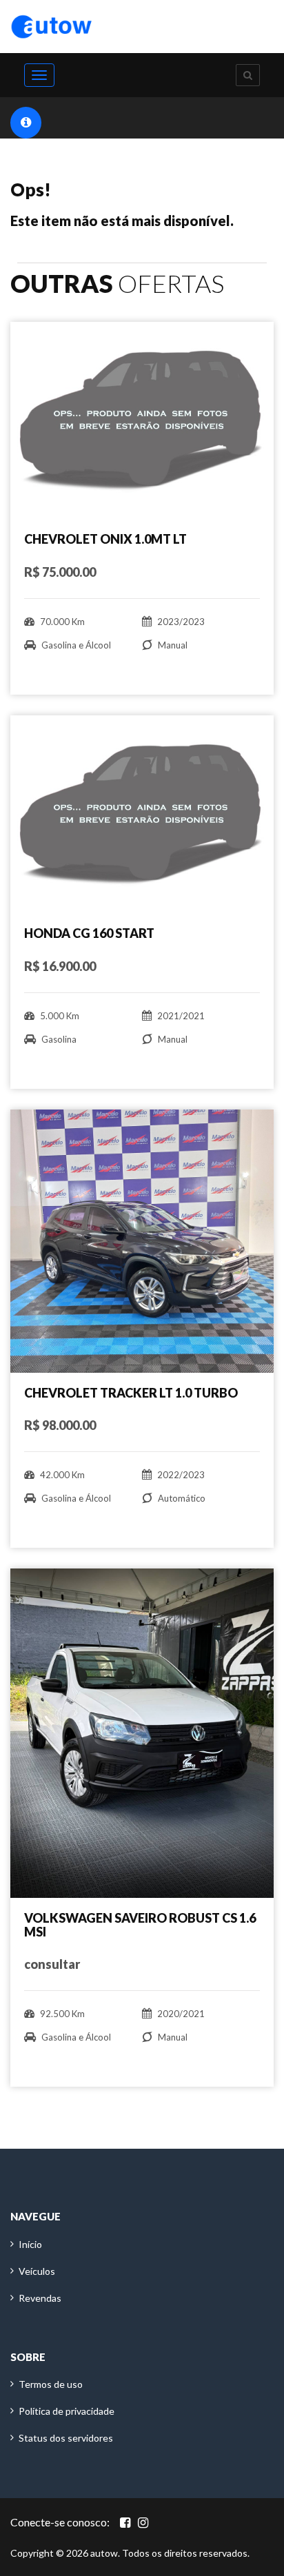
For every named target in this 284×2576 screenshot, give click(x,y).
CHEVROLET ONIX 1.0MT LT (105, 539)
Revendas (40, 2298)
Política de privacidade (67, 2411)
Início (30, 2244)
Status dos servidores (66, 2438)
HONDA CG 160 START (89, 933)
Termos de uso (51, 2384)
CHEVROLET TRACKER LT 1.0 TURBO (131, 1393)
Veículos (37, 2271)
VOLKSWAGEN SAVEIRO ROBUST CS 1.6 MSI (140, 1925)
